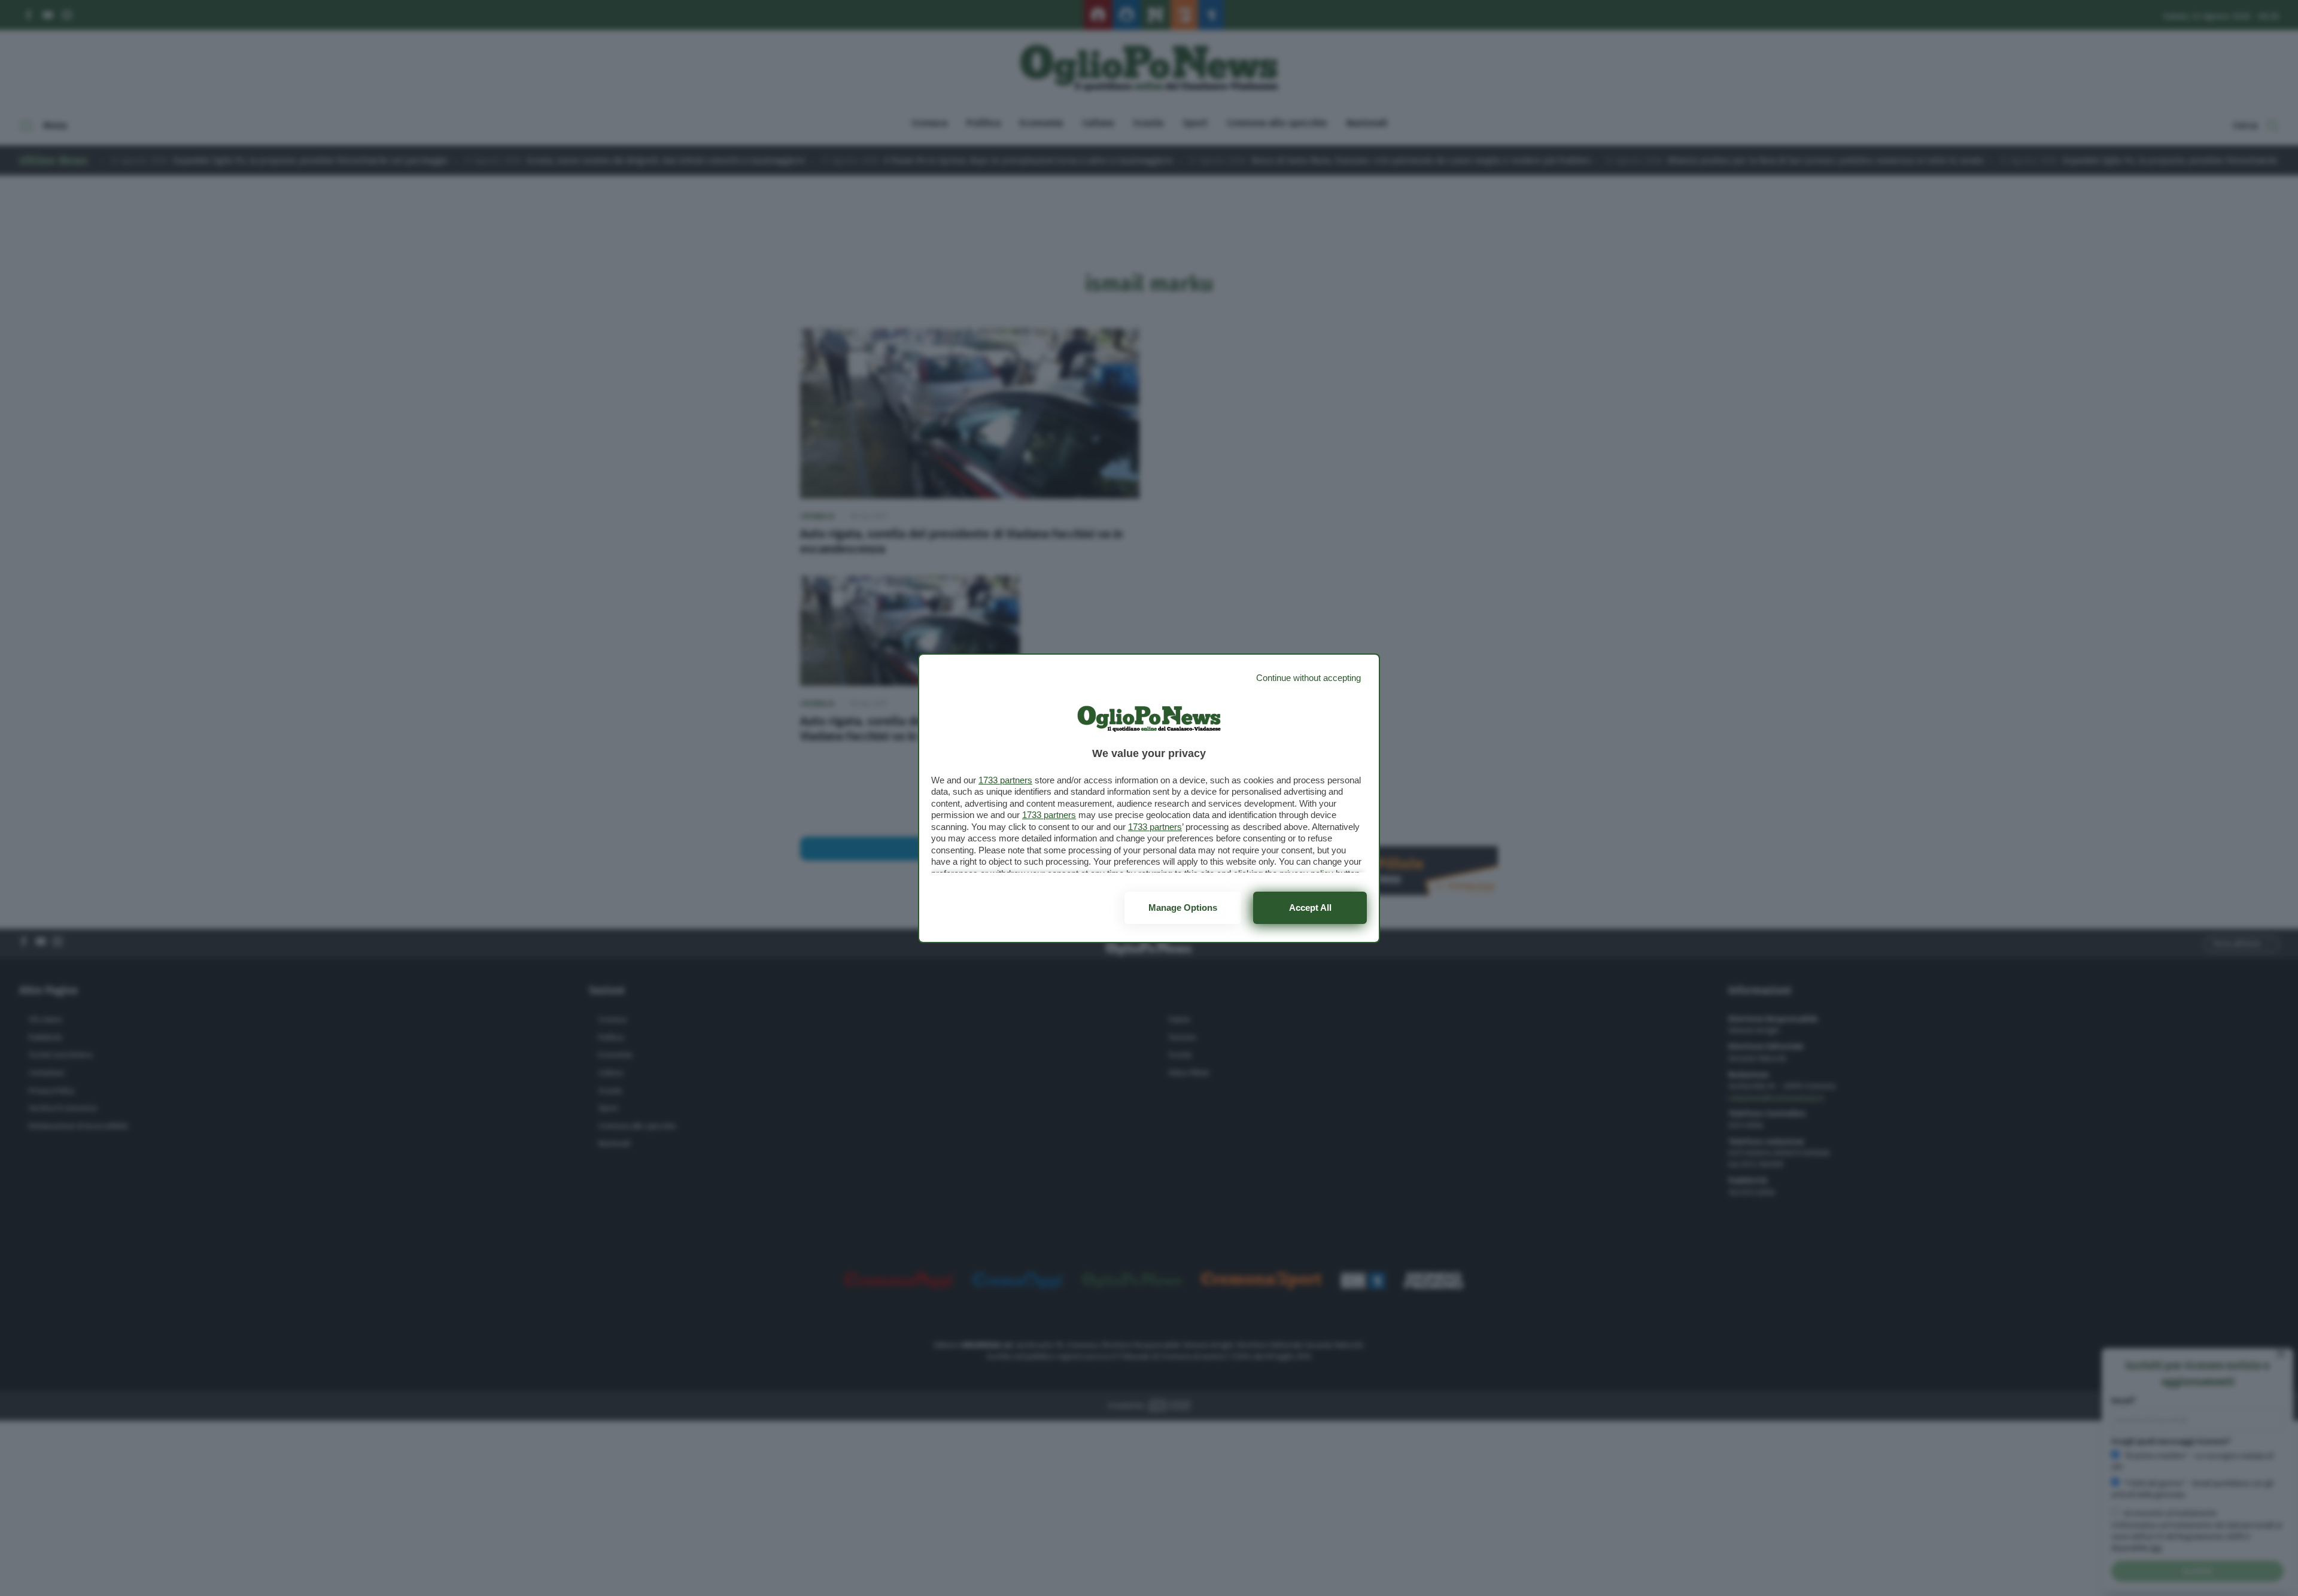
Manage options (1183, 908)
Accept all (1310, 908)
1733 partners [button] (1005, 780)
